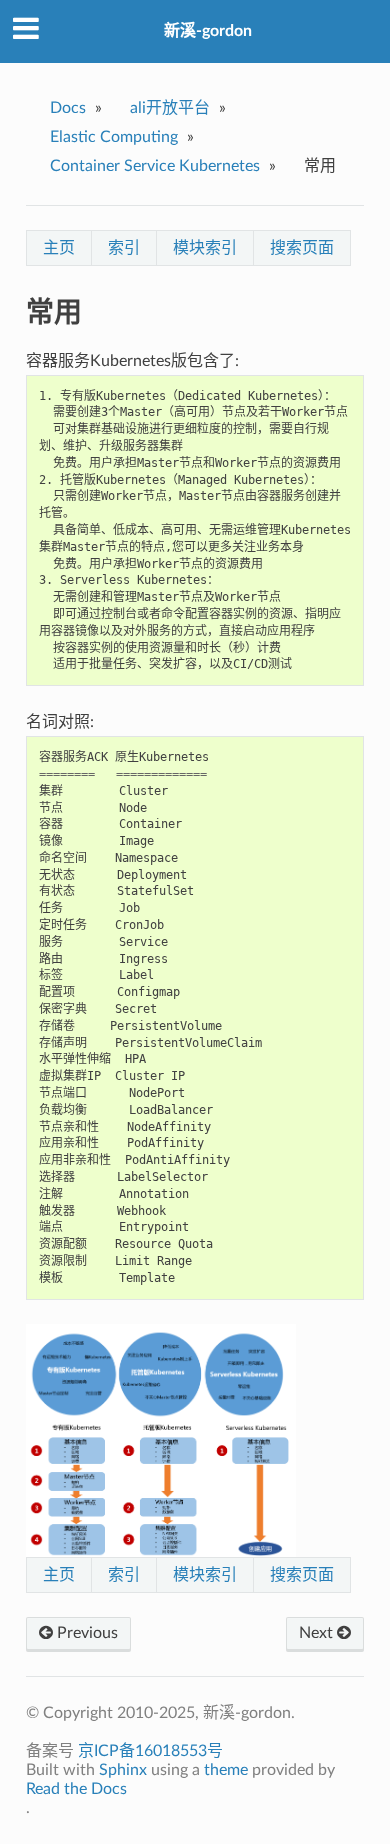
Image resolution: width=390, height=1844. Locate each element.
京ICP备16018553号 (150, 1751)
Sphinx (123, 1770)
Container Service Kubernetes (155, 166)
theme (226, 1770)
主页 (59, 248)
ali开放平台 (170, 108)
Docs (68, 108)
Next (318, 1633)
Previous (85, 1633)
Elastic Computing (114, 137)
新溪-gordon (208, 31)
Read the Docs (76, 1789)
